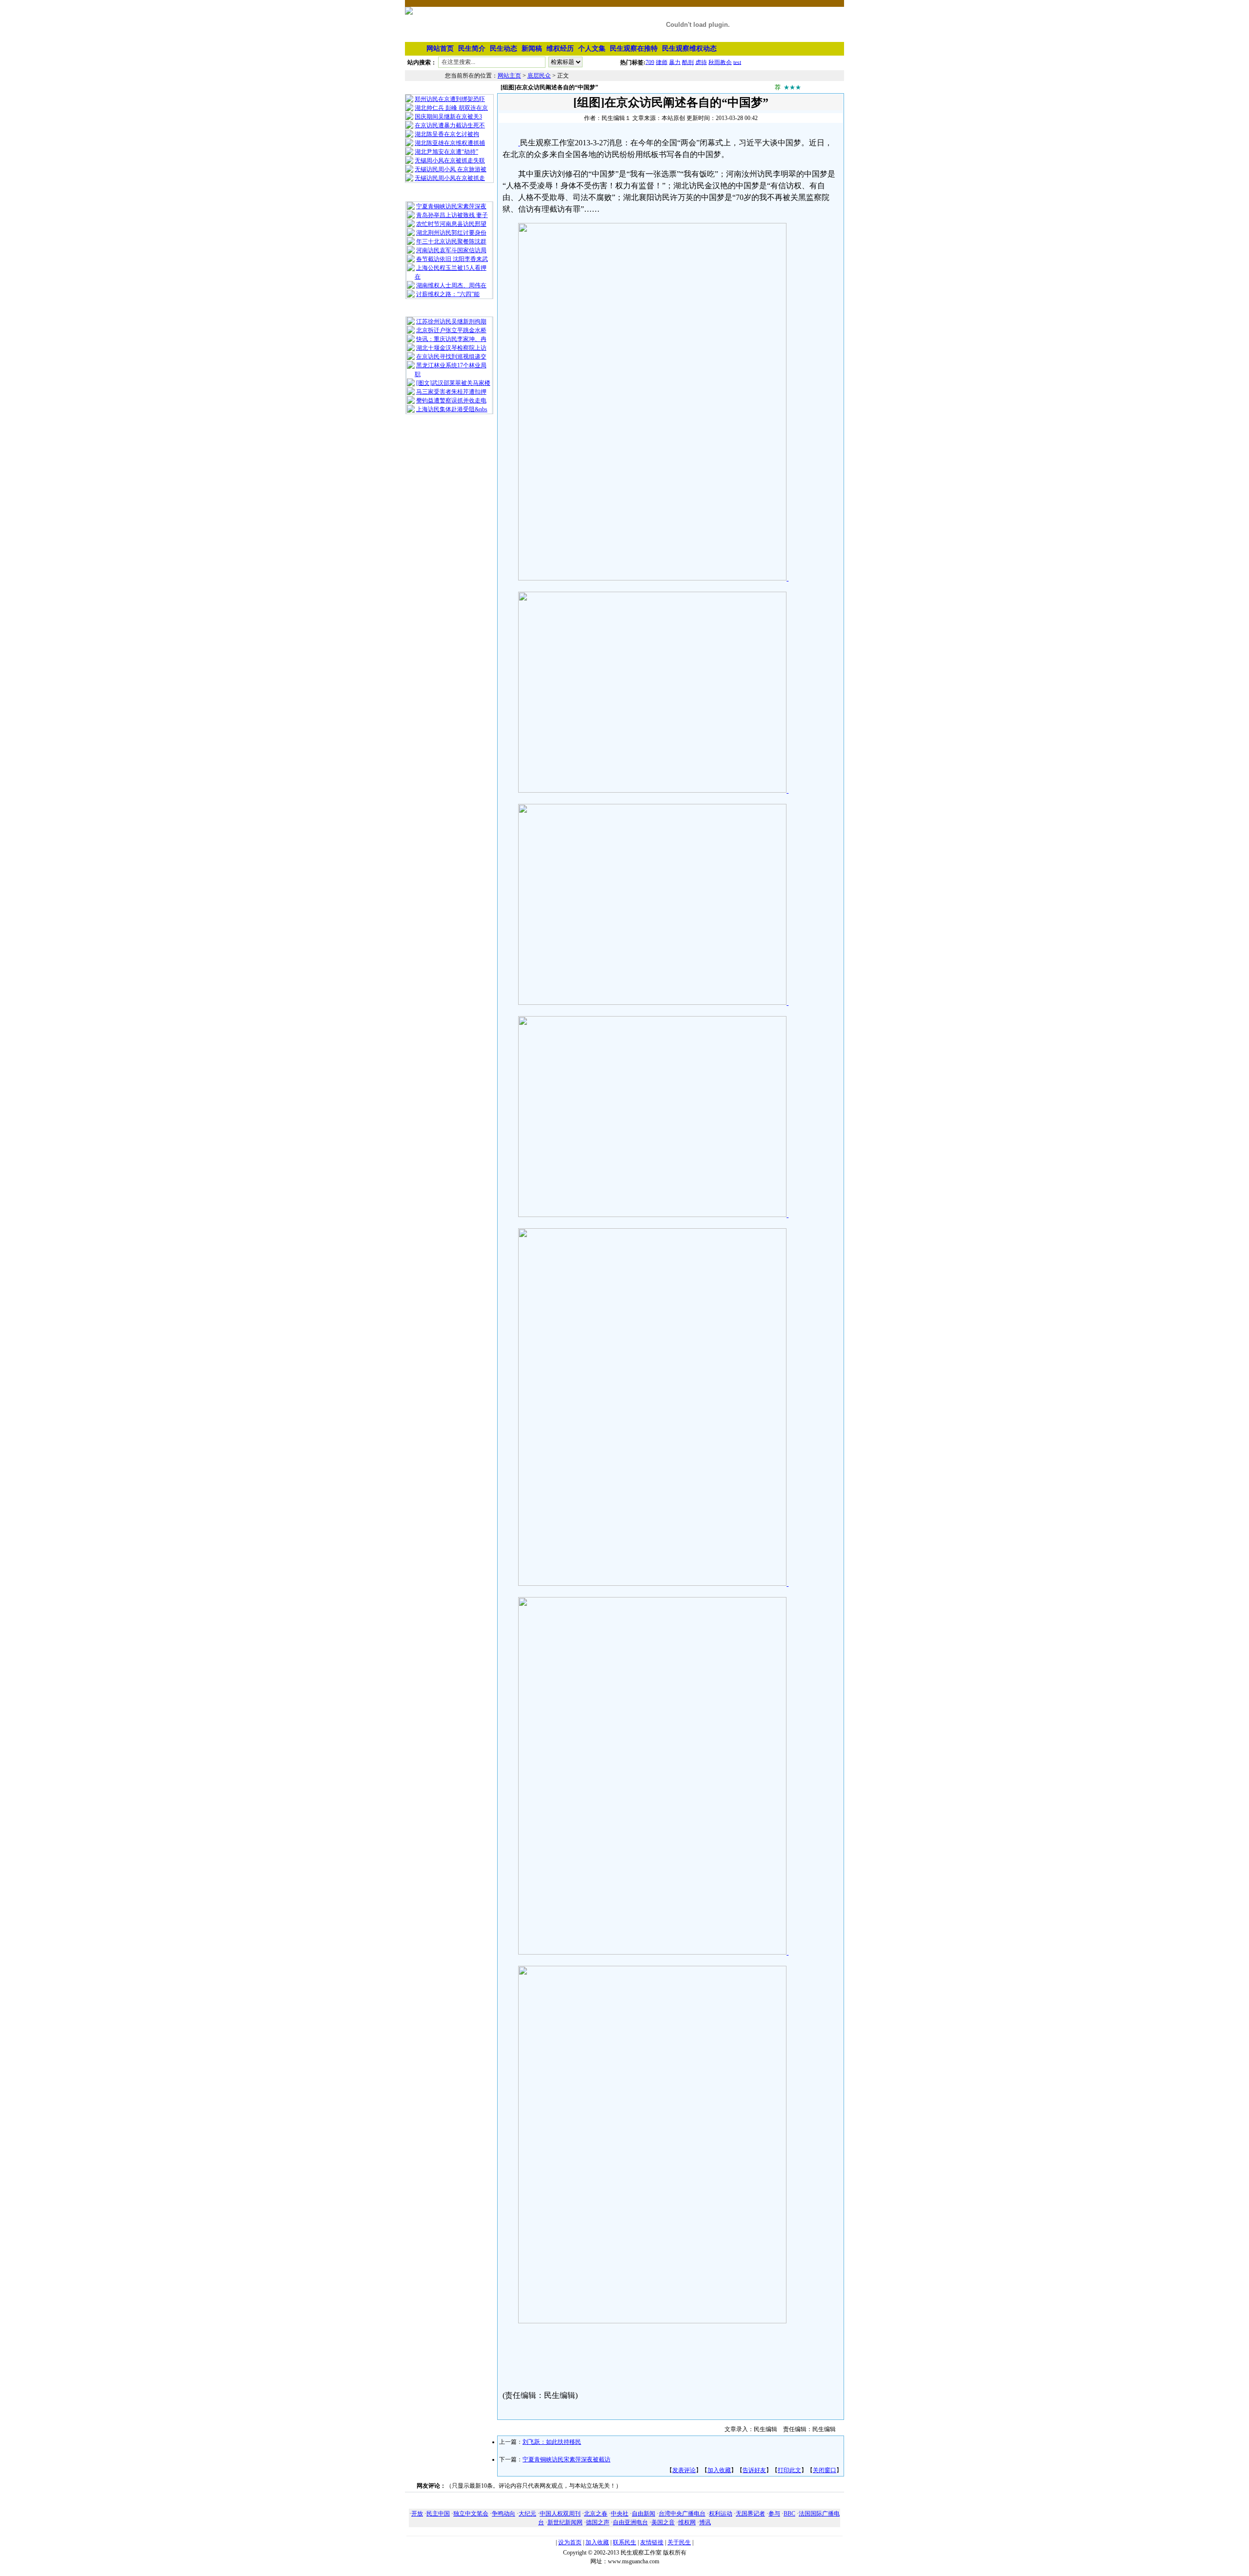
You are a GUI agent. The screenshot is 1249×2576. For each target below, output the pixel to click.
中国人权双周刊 (560, 2514)
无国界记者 (750, 2514)
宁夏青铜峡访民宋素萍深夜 (451, 206)
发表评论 (684, 2470)
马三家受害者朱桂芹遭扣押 (451, 392)
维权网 (687, 2522)
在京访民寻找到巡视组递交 (451, 357)
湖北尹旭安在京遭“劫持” (446, 152)
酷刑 (688, 62)
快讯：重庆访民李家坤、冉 (451, 339)
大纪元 (527, 2514)
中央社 (620, 2514)
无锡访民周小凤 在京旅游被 (451, 169)
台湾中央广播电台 (682, 2514)
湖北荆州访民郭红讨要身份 (451, 233)
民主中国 (438, 2514)
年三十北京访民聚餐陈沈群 (451, 241)
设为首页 (570, 2542)
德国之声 (598, 2522)
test (737, 62)
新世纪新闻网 (565, 2522)
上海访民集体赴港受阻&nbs (452, 409)
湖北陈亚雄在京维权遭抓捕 (450, 143)
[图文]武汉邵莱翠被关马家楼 (453, 383)
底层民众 (539, 76)
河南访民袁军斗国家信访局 (451, 250)
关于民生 (679, 2542)
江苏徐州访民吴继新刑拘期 (451, 321)
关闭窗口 (825, 2470)
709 (650, 62)
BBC (789, 2514)
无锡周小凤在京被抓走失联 (450, 160)
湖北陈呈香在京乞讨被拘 (447, 134)
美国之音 (663, 2522)
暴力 (675, 62)
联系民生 (624, 2542)
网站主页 (509, 76)
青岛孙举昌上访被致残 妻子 (452, 215)
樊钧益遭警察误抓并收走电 (451, 400)
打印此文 (789, 2470)
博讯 (705, 2522)
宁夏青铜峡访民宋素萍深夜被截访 (566, 2459)
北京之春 (596, 2514)
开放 (417, 2514)
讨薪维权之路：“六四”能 (448, 294)
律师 (662, 62)
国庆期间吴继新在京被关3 (448, 117)
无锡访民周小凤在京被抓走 (450, 178)
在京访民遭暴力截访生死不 (450, 125)
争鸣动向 (504, 2514)
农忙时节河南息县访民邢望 (451, 224)
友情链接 (652, 2542)
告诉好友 (754, 2470)
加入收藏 (719, 2470)
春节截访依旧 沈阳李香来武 (452, 259)
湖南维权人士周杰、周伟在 (451, 285)
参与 (774, 2514)
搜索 (602, 64)
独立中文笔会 (471, 2514)
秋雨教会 (720, 62)
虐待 (701, 62)
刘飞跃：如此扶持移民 (552, 2442)
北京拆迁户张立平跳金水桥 (451, 330)
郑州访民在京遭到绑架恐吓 (450, 99)
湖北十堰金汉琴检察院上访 (451, 348)
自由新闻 (644, 2514)
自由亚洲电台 (630, 2522)
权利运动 (721, 2514)
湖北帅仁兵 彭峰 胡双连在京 (451, 108)
